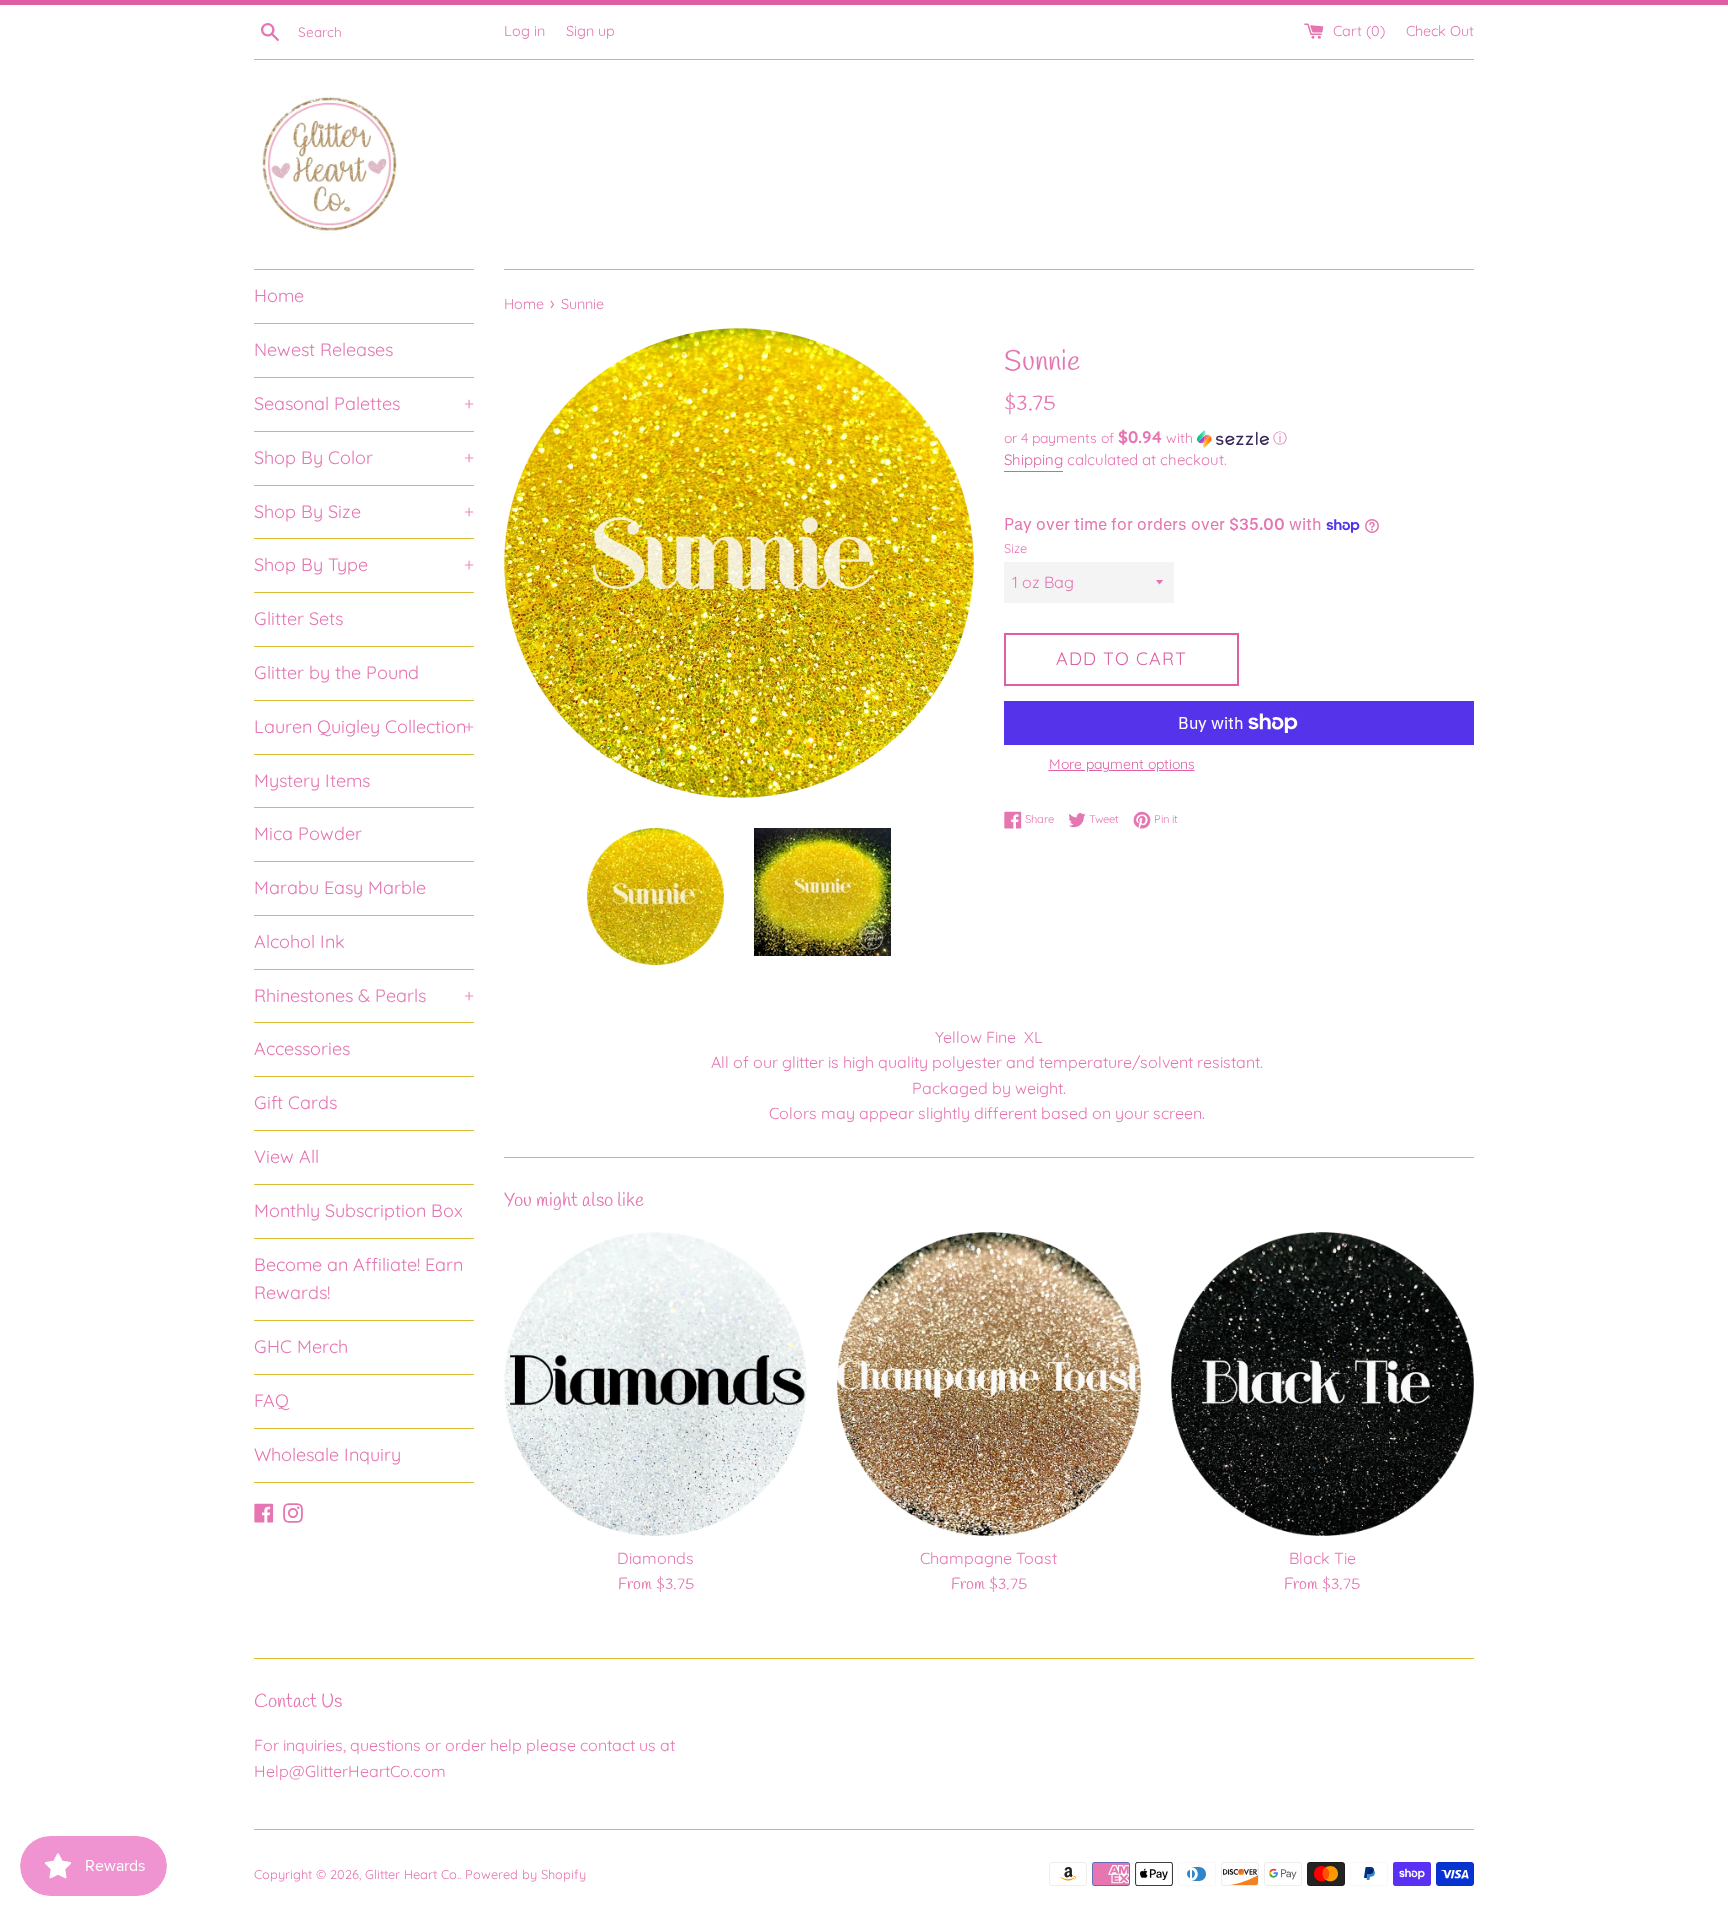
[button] (1239, 438)
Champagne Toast (988, 1558)
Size (1015, 548)
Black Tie (1322, 1558)
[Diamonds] (655, 1383)
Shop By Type (364, 564)
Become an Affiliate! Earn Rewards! (358, 1279)
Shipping (1033, 459)
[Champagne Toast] (988, 1383)
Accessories (302, 1048)
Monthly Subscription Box (358, 1210)
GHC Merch (301, 1346)
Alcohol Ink (299, 941)
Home (279, 295)
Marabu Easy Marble (340, 887)
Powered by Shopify (525, 1874)
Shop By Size (364, 511)
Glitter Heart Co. (412, 1874)
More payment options (1122, 764)
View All (286, 1156)
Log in (524, 31)
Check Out (1440, 31)
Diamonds (655, 1558)
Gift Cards (295, 1102)
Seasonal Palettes (364, 403)
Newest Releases (323, 349)
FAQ (271, 1400)
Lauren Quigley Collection (364, 726)
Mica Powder (308, 833)
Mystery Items (312, 780)
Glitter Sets (298, 618)
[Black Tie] (1322, 1383)
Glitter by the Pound (336, 672)
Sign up (590, 31)
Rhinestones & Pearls (364, 995)
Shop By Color (364, 457)
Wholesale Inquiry (327, 1454)
